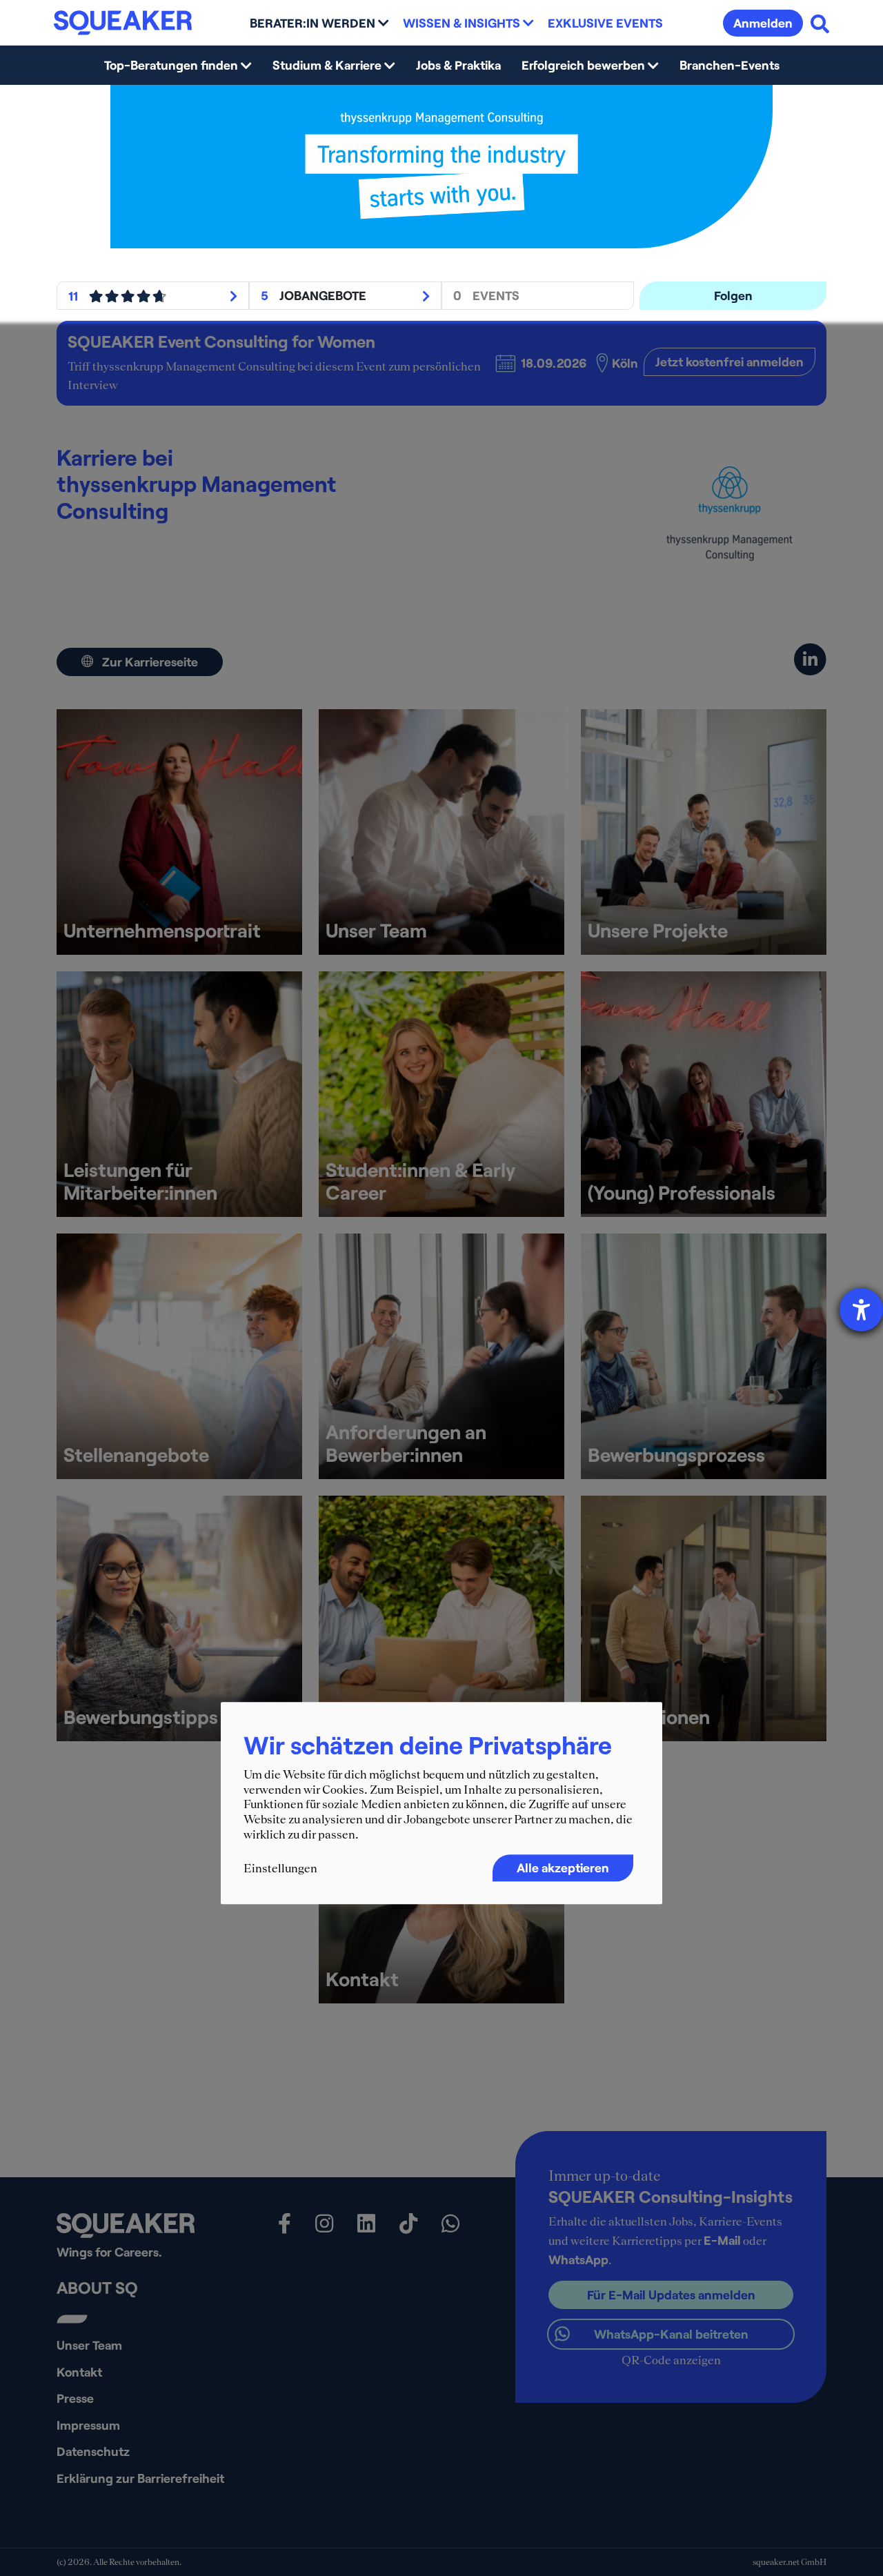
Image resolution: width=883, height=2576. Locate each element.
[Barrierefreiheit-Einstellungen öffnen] (861, 1310)
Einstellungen (280, 1868)
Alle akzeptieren (563, 1867)
